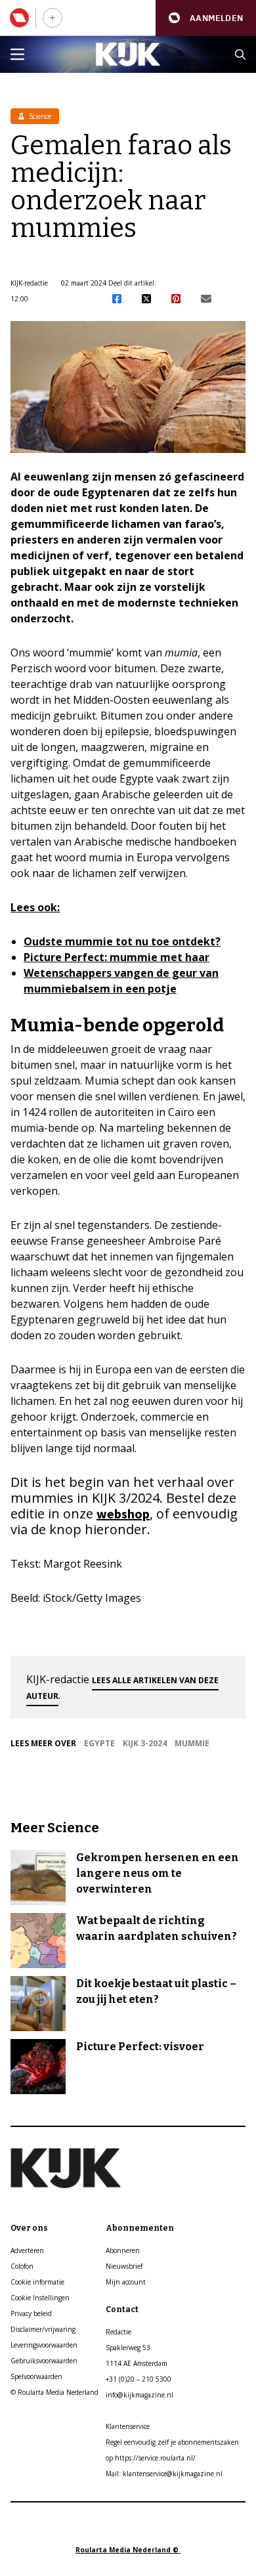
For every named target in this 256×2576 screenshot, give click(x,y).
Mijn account (126, 2282)
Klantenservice (128, 2426)
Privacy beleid (31, 2313)
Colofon (22, 2266)
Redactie (118, 2332)
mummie (192, 1743)
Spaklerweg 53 (128, 2348)
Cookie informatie (37, 2282)
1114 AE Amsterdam (137, 2363)
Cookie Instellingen (40, 2298)
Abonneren (123, 2250)
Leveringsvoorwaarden (44, 2345)
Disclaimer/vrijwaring (43, 2329)
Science (39, 116)
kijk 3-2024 (145, 1743)
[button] (206, 18)
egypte (99, 1743)
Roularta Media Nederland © (128, 2550)
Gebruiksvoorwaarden (44, 2361)
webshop (123, 1513)
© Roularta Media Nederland (54, 2392)
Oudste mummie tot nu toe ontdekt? (122, 941)
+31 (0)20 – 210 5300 (139, 2379)
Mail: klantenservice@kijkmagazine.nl (164, 2474)
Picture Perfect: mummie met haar (117, 957)
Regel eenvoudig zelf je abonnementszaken (172, 2442)
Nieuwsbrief (124, 2266)
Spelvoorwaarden (36, 2376)
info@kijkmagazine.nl (139, 2395)
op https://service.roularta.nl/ (151, 2458)
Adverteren (27, 2250)
